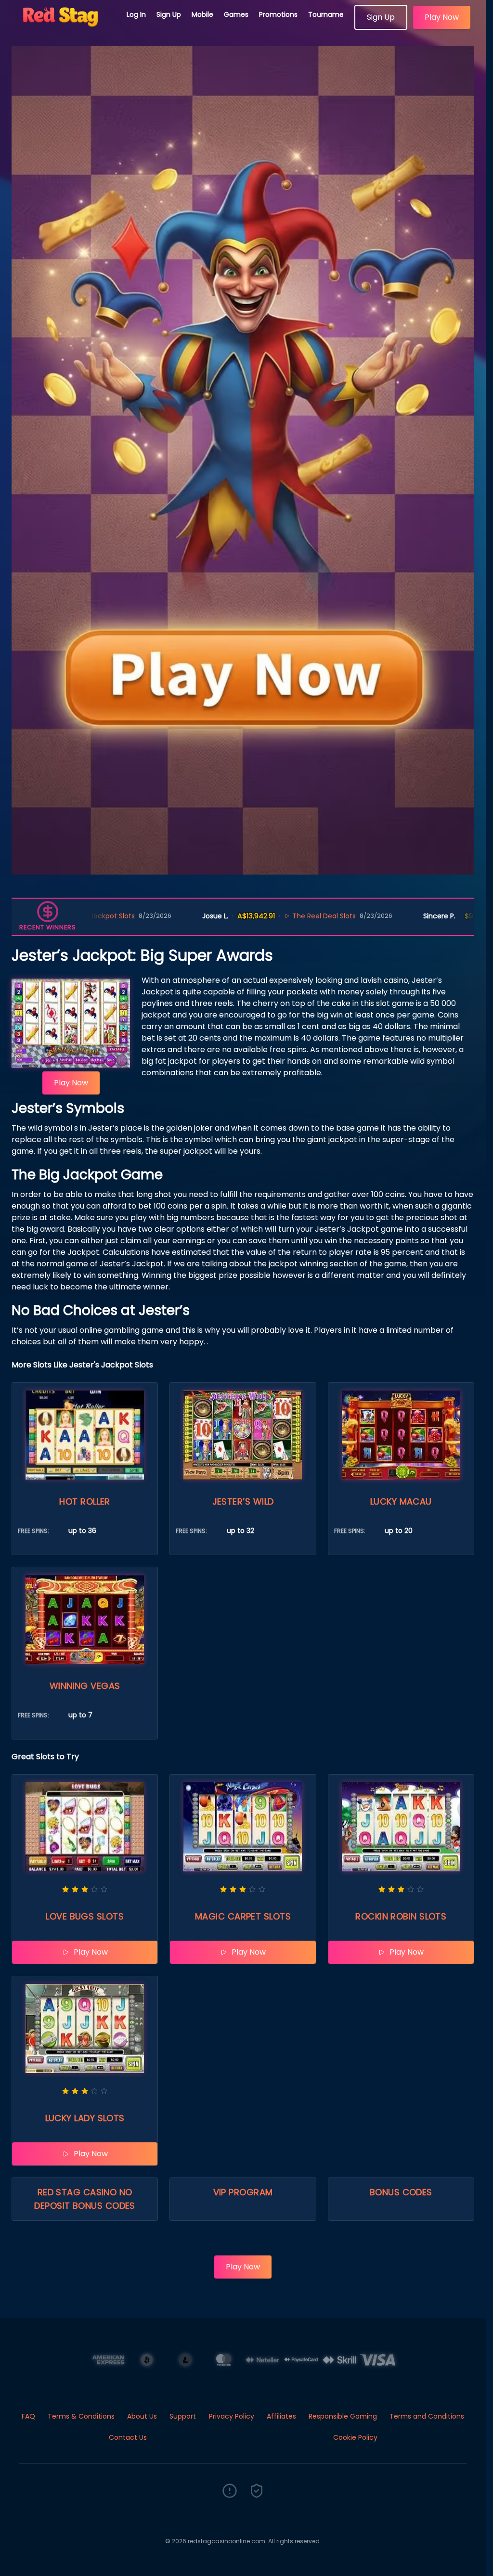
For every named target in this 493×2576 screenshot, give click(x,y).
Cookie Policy (355, 2437)
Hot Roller (85, 1501)
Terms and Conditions (427, 2416)
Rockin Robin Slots (401, 1916)
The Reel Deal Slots (223, 916)
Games (236, 14)
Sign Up (169, 14)
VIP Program (243, 2192)
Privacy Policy (232, 2416)
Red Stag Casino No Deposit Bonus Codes (85, 2199)
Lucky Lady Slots (85, 2118)
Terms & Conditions (81, 2416)
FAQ (28, 2416)
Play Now (442, 17)
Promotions (278, 14)
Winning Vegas (85, 1686)
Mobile (202, 14)
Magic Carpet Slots (243, 1916)
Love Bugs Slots (85, 1916)
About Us (142, 2416)
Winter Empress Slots (447, 916)
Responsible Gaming (343, 2416)
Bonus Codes (401, 2192)
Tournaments (331, 14)
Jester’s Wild (243, 1501)
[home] (64, 26)
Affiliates (281, 2416)
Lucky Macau (401, 1501)
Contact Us (128, 2437)
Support (183, 2416)
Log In (136, 14)
